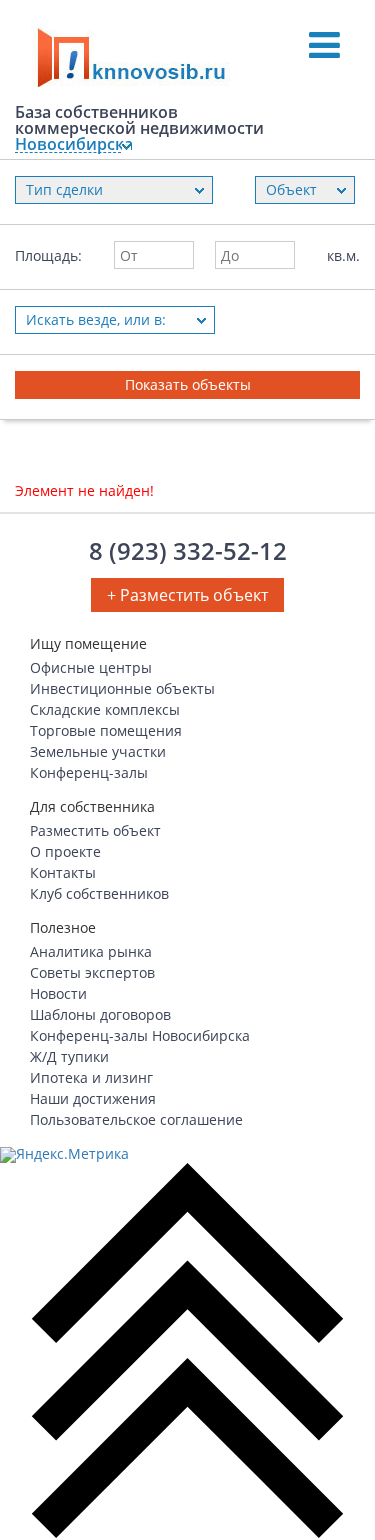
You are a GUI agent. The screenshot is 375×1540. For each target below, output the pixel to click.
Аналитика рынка (91, 951)
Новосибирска (68, 144)
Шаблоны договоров (100, 1014)
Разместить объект (95, 830)
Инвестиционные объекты (122, 688)
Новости (58, 993)
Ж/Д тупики (69, 1056)
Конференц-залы (89, 772)
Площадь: (48, 256)
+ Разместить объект (187, 595)
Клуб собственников (99, 893)
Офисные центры (91, 667)
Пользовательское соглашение (136, 1119)
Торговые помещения (106, 730)
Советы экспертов (92, 972)
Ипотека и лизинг (91, 1077)
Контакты (63, 872)
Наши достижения (93, 1098)
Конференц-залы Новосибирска (140, 1035)
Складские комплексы (105, 709)
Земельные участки (98, 751)
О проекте (65, 851)
